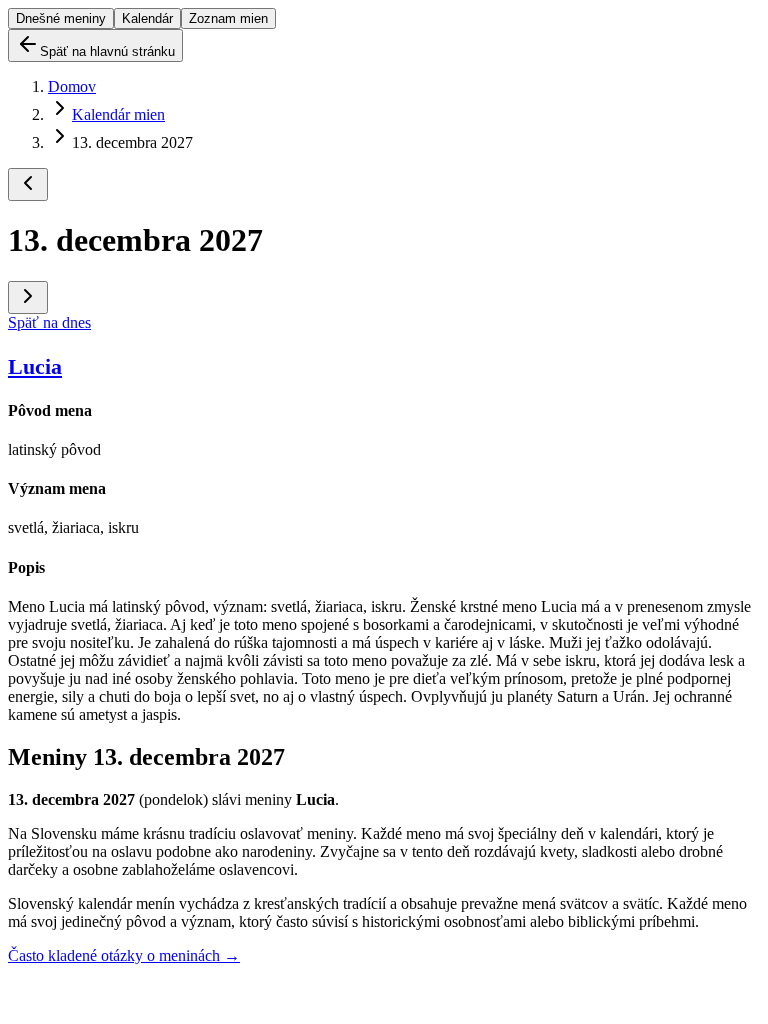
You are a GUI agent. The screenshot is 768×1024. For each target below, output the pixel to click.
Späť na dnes (49, 322)
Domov (72, 86)
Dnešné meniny (61, 18)
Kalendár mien (118, 114)
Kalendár (147, 18)
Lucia (35, 366)
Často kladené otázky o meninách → (124, 955)
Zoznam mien (228, 18)
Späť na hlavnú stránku (107, 51)
